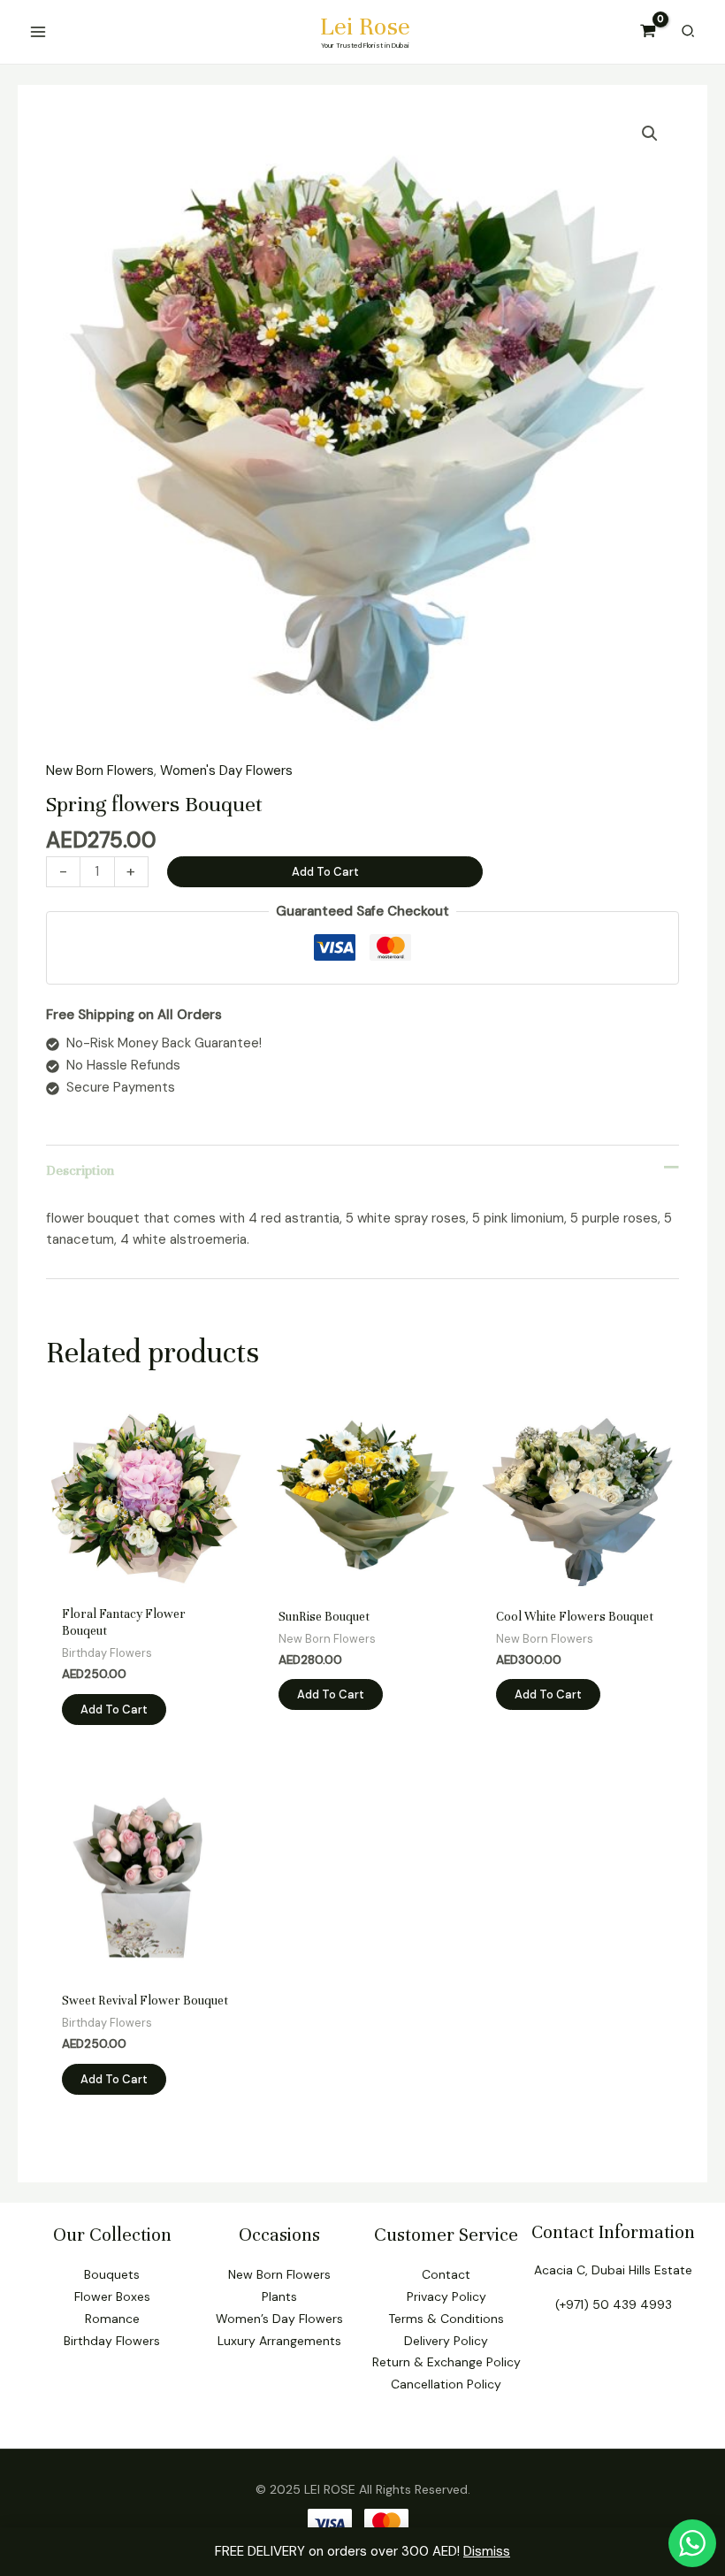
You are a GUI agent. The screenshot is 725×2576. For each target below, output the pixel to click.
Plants (279, 2296)
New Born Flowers (100, 770)
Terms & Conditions (446, 2319)
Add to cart (325, 872)
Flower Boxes (112, 2296)
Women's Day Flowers (226, 770)
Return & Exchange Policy (446, 2362)
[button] (650, 134)
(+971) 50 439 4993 (614, 2304)
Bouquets (112, 2274)
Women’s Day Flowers (279, 2319)
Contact (446, 2274)
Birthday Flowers (112, 2341)
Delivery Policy (446, 2341)
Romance (112, 2319)
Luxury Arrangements (279, 2341)
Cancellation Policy (446, 2384)
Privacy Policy (446, 2296)
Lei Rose (365, 27)
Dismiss (487, 2551)
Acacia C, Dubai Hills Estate (613, 2270)
